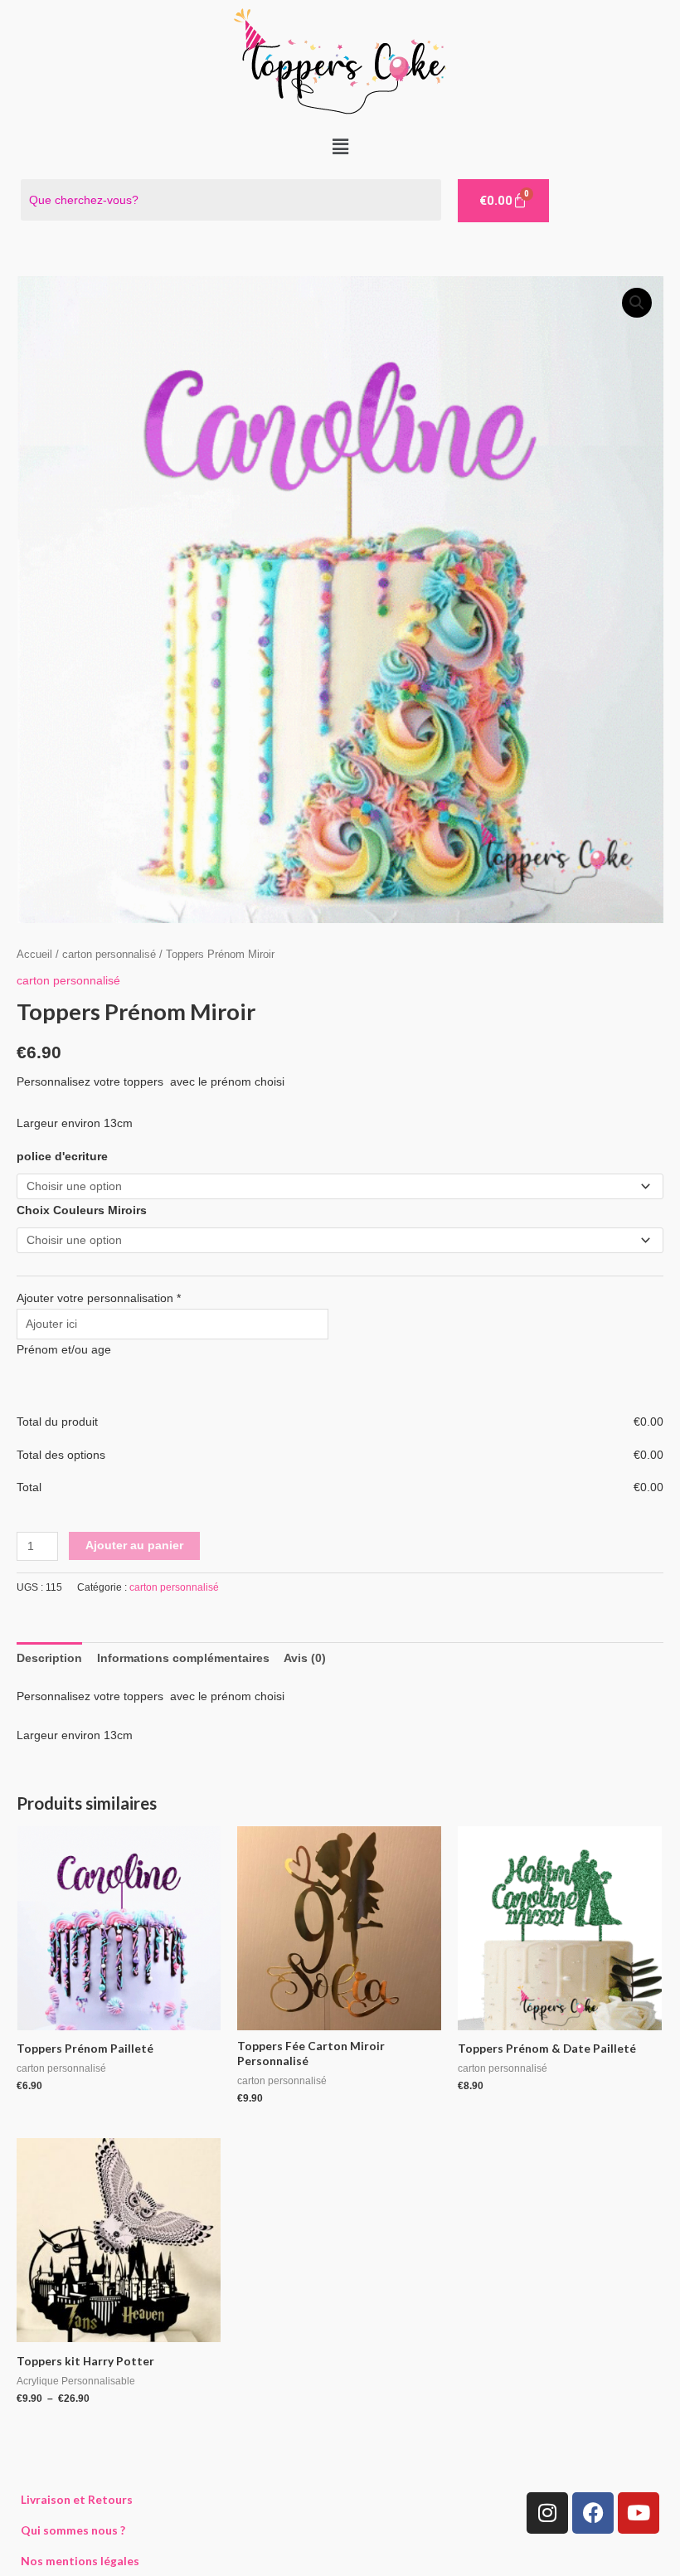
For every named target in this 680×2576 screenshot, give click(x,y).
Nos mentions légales (80, 2561)
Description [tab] (49, 1658)
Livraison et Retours (77, 2499)
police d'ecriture (62, 1157)
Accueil (34, 955)
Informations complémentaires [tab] (183, 1658)
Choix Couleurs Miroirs (82, 1210)
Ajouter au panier (134, 1546)
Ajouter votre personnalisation (99, 1298)
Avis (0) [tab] (305, 1658)
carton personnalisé (109, 955)
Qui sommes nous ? (73, 2530)
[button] (340, 147)
